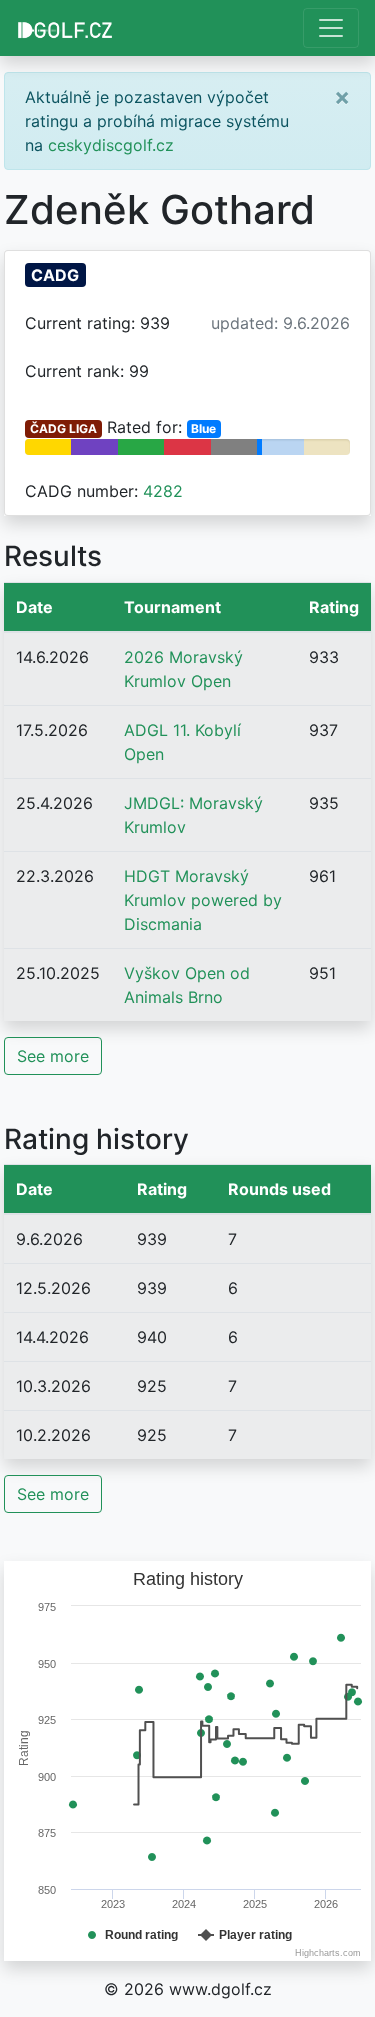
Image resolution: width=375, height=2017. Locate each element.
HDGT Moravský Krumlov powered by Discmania (203, 900)
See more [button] (53, 1056)
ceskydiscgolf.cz (111, 145)
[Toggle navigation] (331, 28)
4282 (163, 491)
